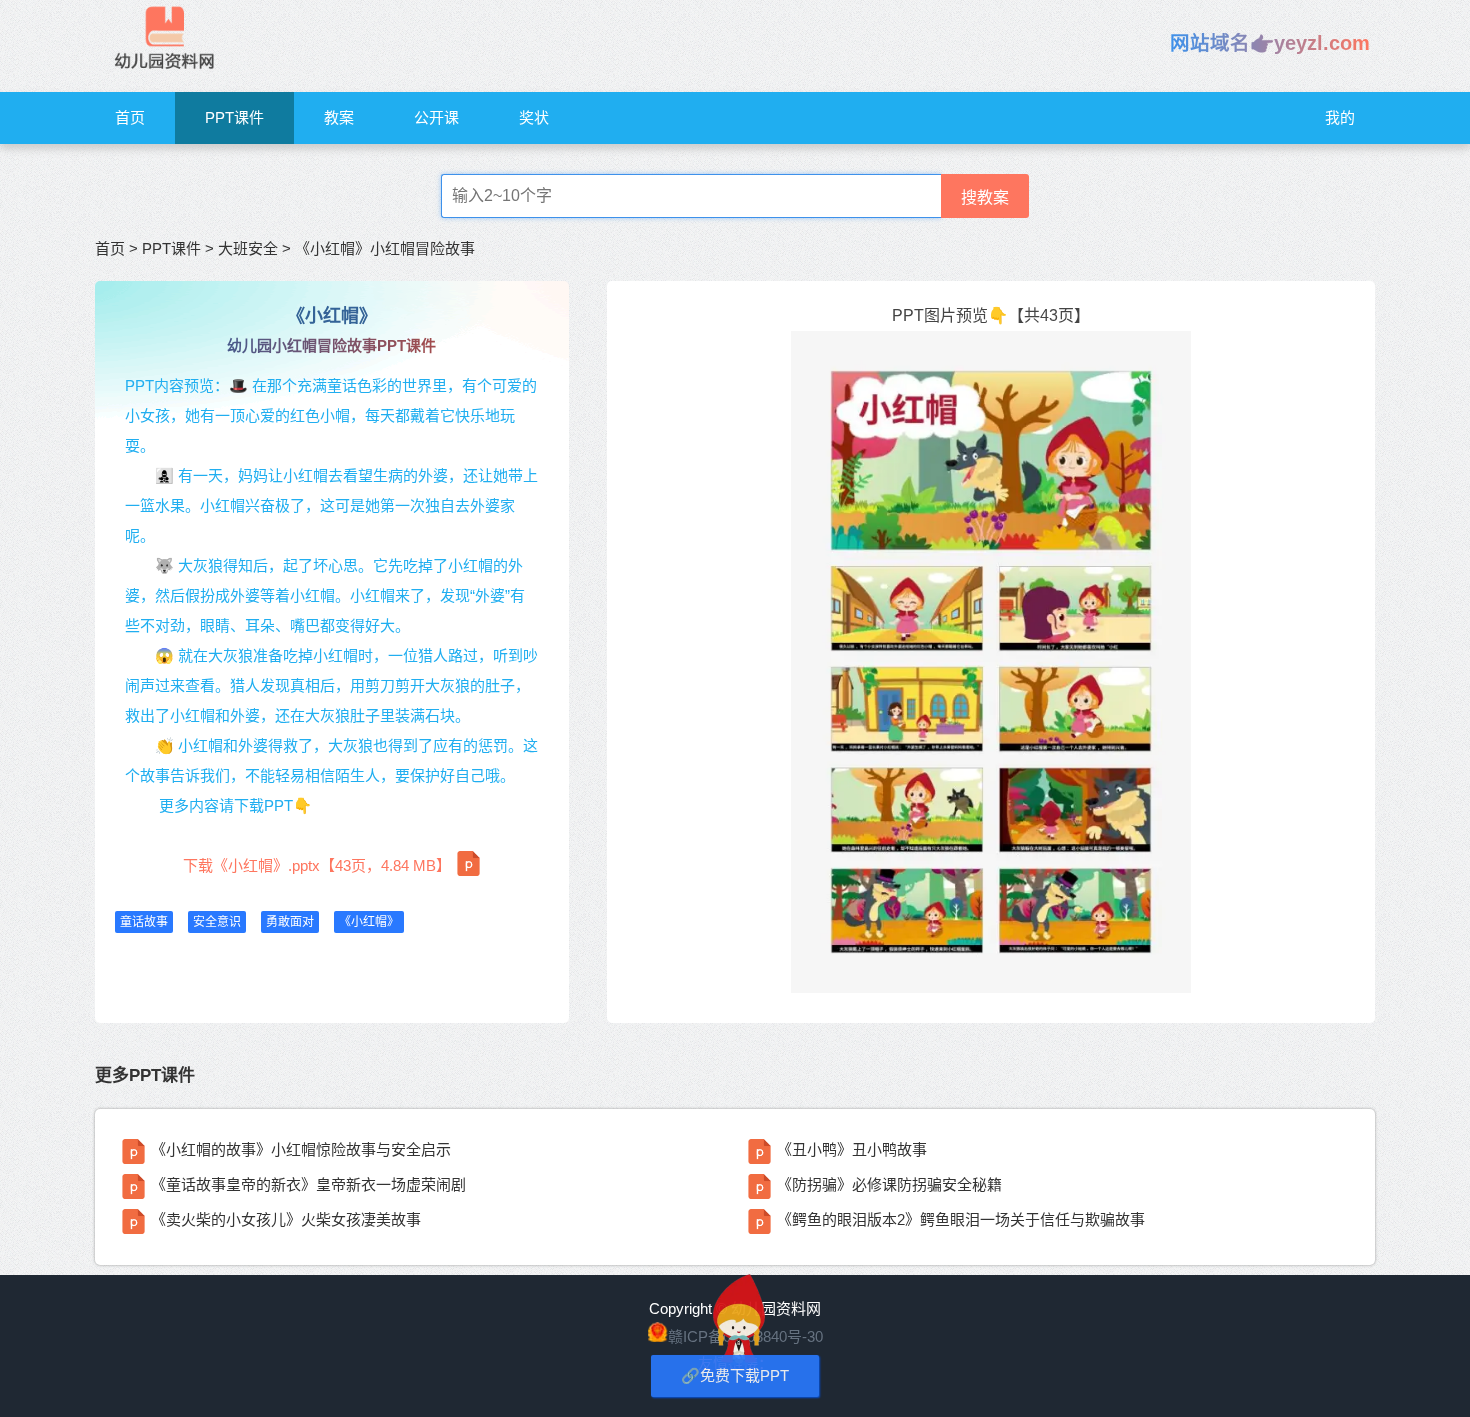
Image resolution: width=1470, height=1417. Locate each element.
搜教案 (985, 197)
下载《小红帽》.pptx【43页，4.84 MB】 (317, 865)
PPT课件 (234, 117)
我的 (1340, 117)
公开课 (436, 117)
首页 (130, 117)
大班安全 (248, 248)
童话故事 (144, 922)
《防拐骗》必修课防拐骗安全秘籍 (889, 1184)
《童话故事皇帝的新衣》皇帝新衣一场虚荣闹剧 (308, 1184)
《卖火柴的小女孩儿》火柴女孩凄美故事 (286, 1219)
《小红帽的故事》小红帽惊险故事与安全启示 (301, 1149)
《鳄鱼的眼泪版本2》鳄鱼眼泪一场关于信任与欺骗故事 (961, 1219)
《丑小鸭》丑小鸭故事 (852, 1149)
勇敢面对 (290, 922)
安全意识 (217, 922)
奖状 (534, 117)
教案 (339, 117)
